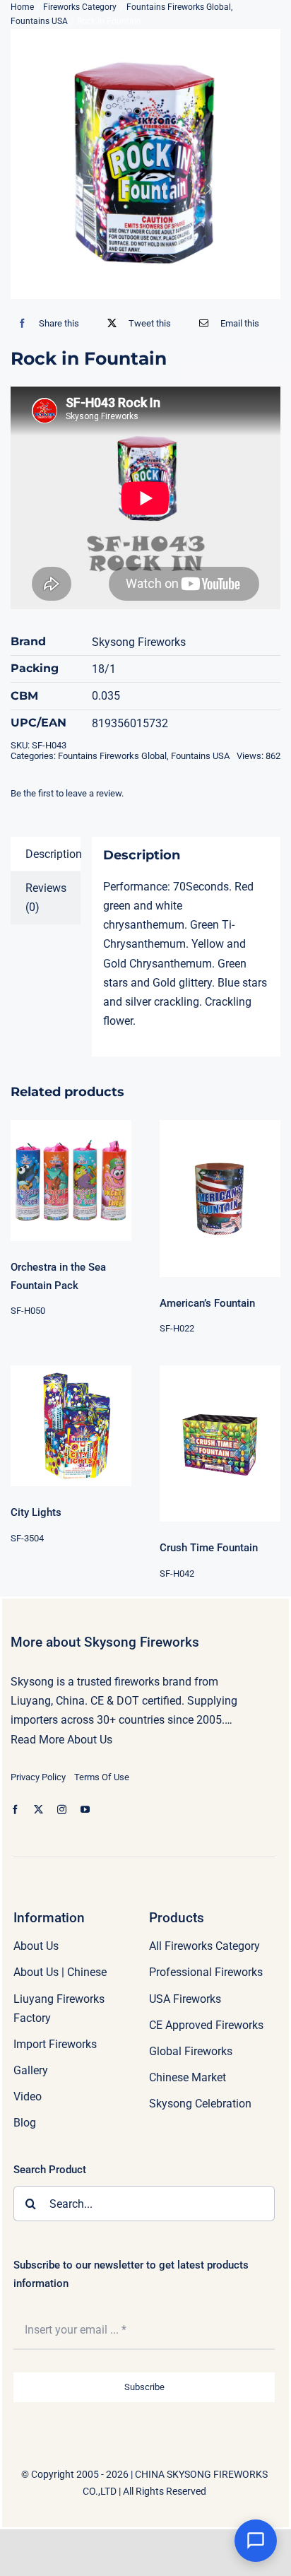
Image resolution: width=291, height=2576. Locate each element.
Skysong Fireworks (139, 642)
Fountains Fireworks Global (112, 756)
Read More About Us (61, 1740)
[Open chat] (256, 2541)
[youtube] (85, 1810)
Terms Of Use (102, 1777)
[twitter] (38, 1810)
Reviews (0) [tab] (46, 898)
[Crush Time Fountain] (220, 1443)
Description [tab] (53, 854)
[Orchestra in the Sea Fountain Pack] (71, 1181)
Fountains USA (200, 756)
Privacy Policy (38, 1777)
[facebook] (15, 1810)
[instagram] (62, 1810)
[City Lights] (71, 1426)
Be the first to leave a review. (67, 793)
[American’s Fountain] (220, 1198)
